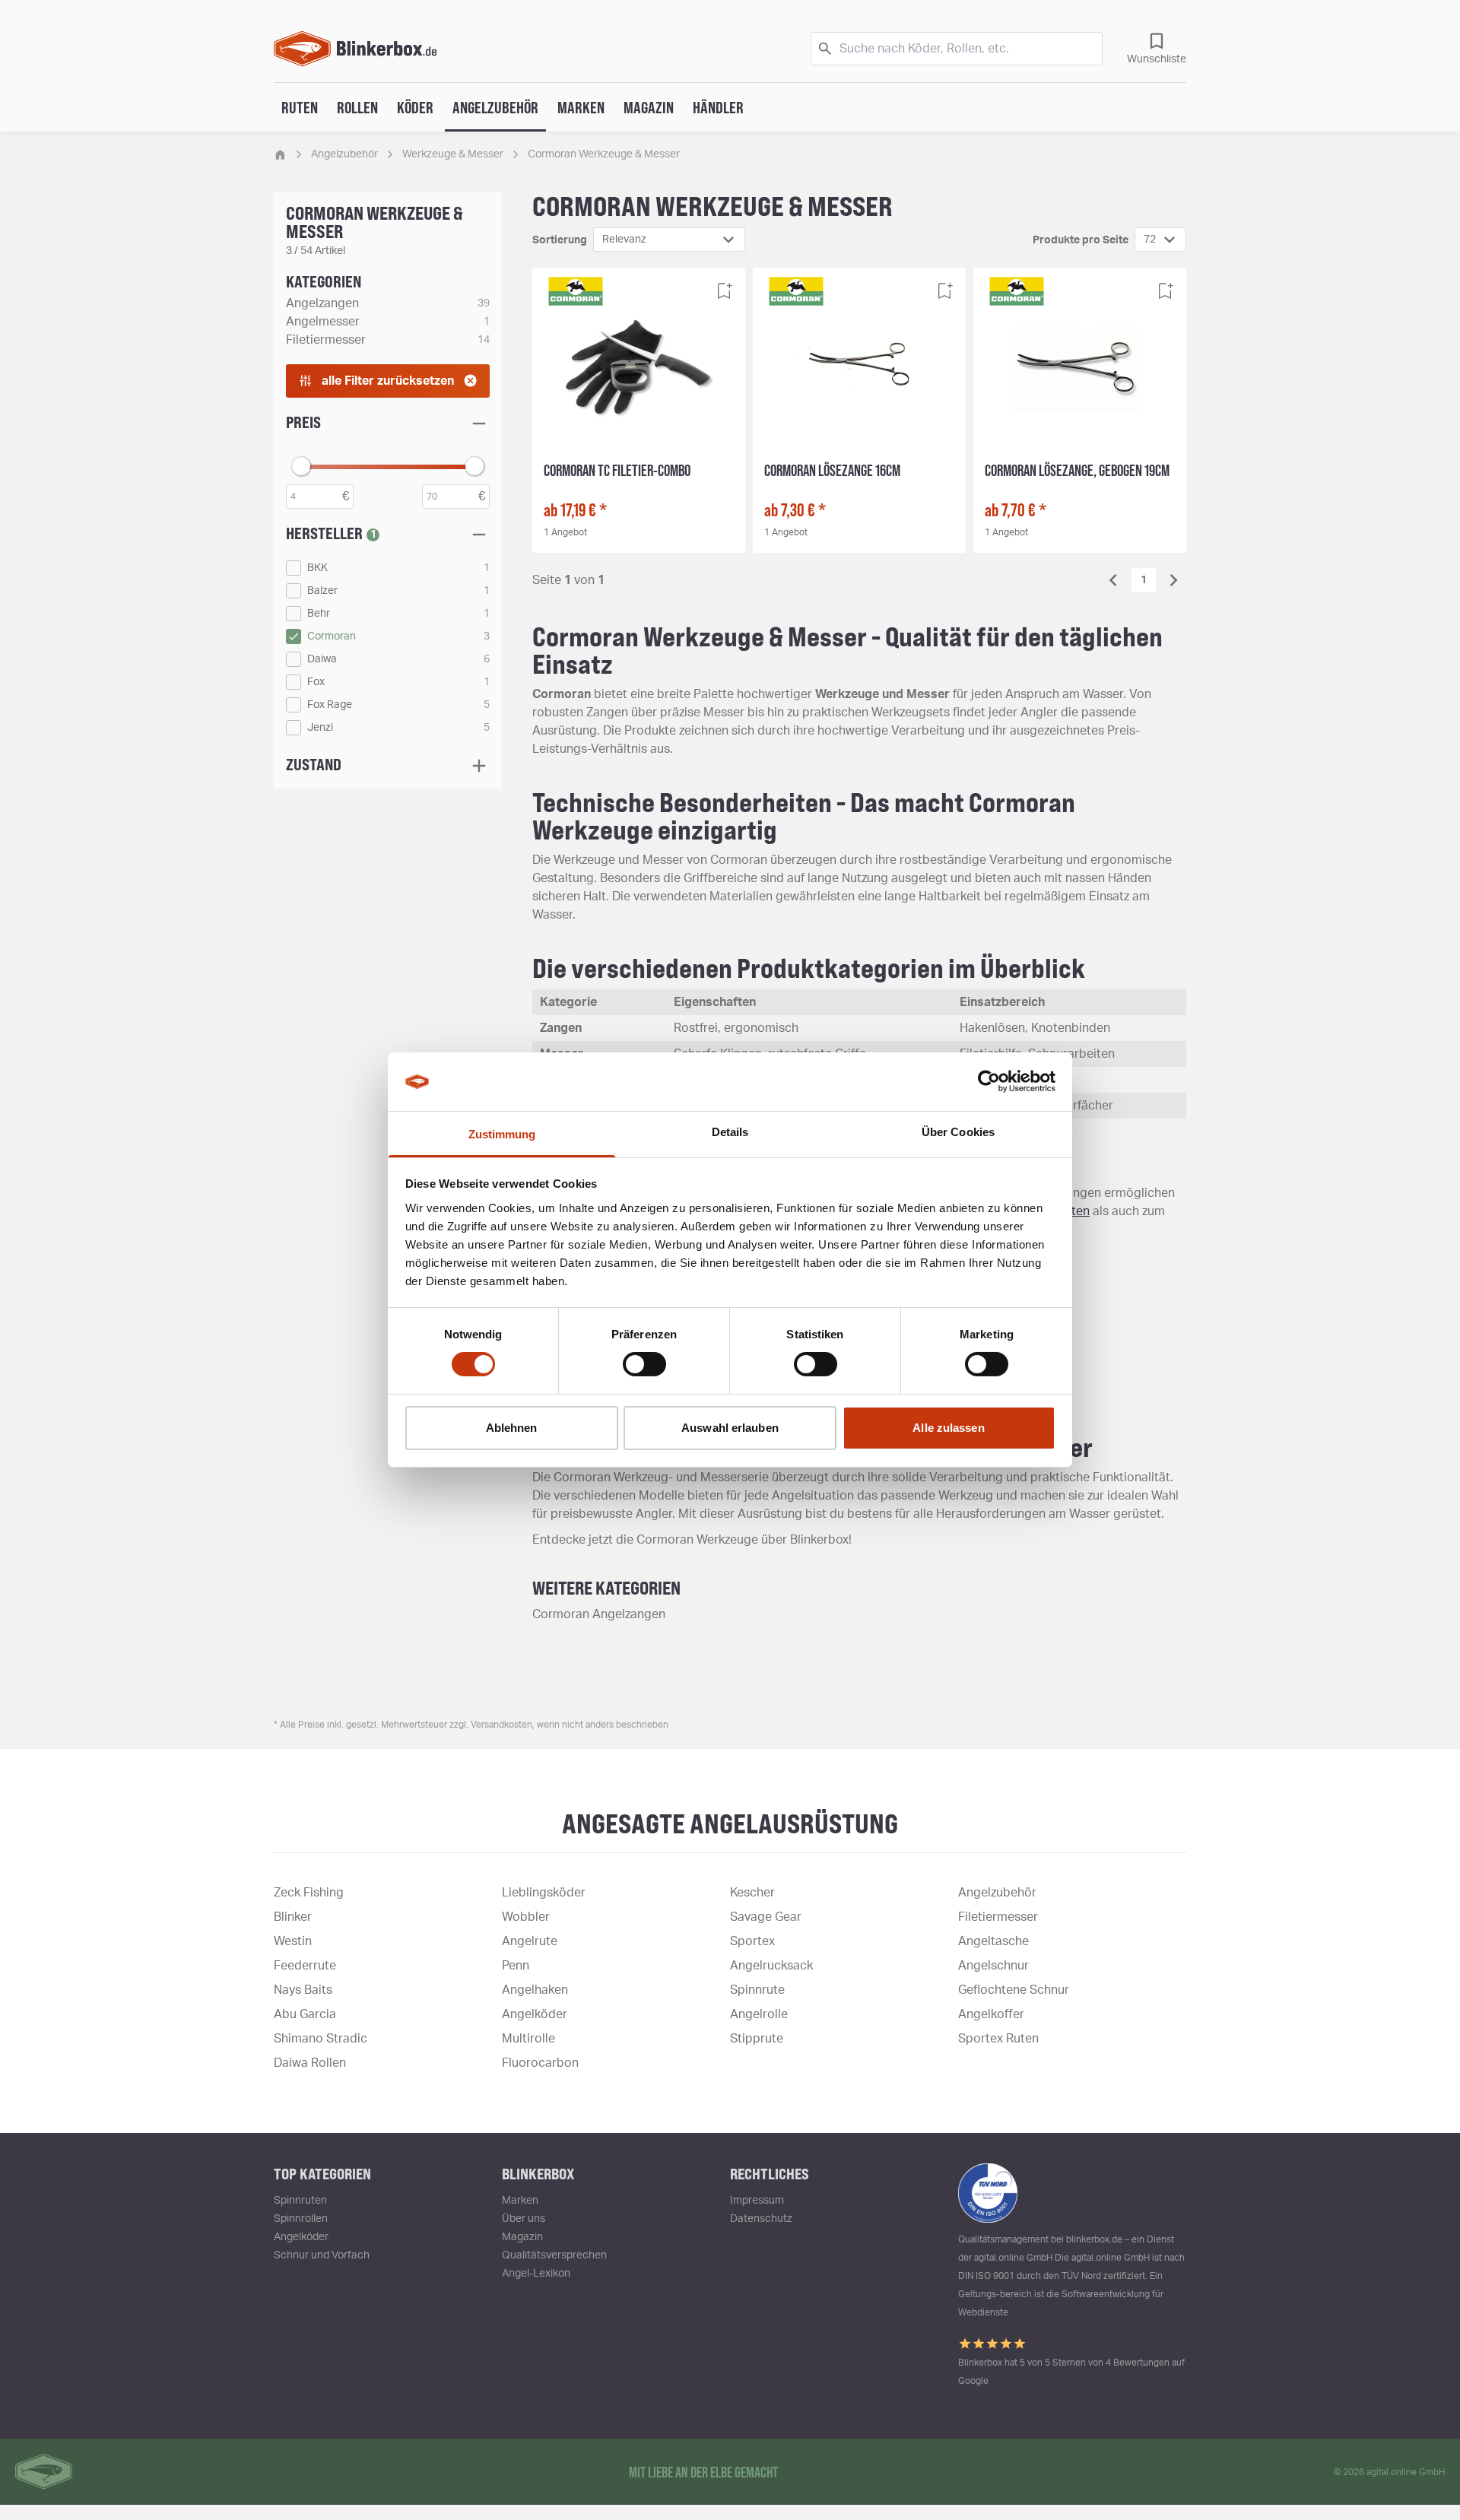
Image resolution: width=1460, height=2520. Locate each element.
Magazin (649, 107)
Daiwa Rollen (310, 2063)
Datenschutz (761, 2219)
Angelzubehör (495, 107)
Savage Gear (766, 1917)
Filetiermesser (998, 1917)
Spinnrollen (301, 2219)
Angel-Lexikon (536, 2274)
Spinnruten (300, 2201)
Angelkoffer (991, 2014)
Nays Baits (303, 1990)
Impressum (757, 2201)
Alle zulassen (948, 1428)
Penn (516, 1966)
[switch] (644, 1364)
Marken (581, 107)
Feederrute (305, 1966)
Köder (415, 107)
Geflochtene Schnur (1014, 1990)
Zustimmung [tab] (502, 1134)
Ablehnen (512, 1428)
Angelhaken (535, 1990)
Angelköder (535, 2014)
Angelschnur (993, 1966)
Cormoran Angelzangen (599, 1614)
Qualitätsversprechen (554, 2255)
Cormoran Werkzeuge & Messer (604, 154)
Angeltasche (993, 1941)
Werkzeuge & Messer (453, 154)
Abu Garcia (305, 2014)
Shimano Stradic (321, 2039)
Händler (718, 107)
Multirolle (528, 2039)
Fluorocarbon (540, 2063)
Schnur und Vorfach (322, 2255)
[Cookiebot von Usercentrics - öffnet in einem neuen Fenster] (989, 1081)
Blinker (293, 1917)
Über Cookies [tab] (958, 1132)
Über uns (524, 2219)
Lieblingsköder (544, 1893)
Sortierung (560, 240)
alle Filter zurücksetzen (388, 381)
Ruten (300, 107)
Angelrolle (759, 2014)
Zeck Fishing (309, 1893)
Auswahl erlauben (730, 1428)
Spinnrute (757, 1990)
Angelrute (530, 1941)
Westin (293, 1941)
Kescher (752, 1893)
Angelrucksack (771, 1966)
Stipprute (757, 2039)
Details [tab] (730, 1132)
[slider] (301, 466)
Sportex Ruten (998, 2039)
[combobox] (669, 240)
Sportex (752, 1941)
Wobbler (526, 1917)
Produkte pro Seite (1081, 240)
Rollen (357, 107)
